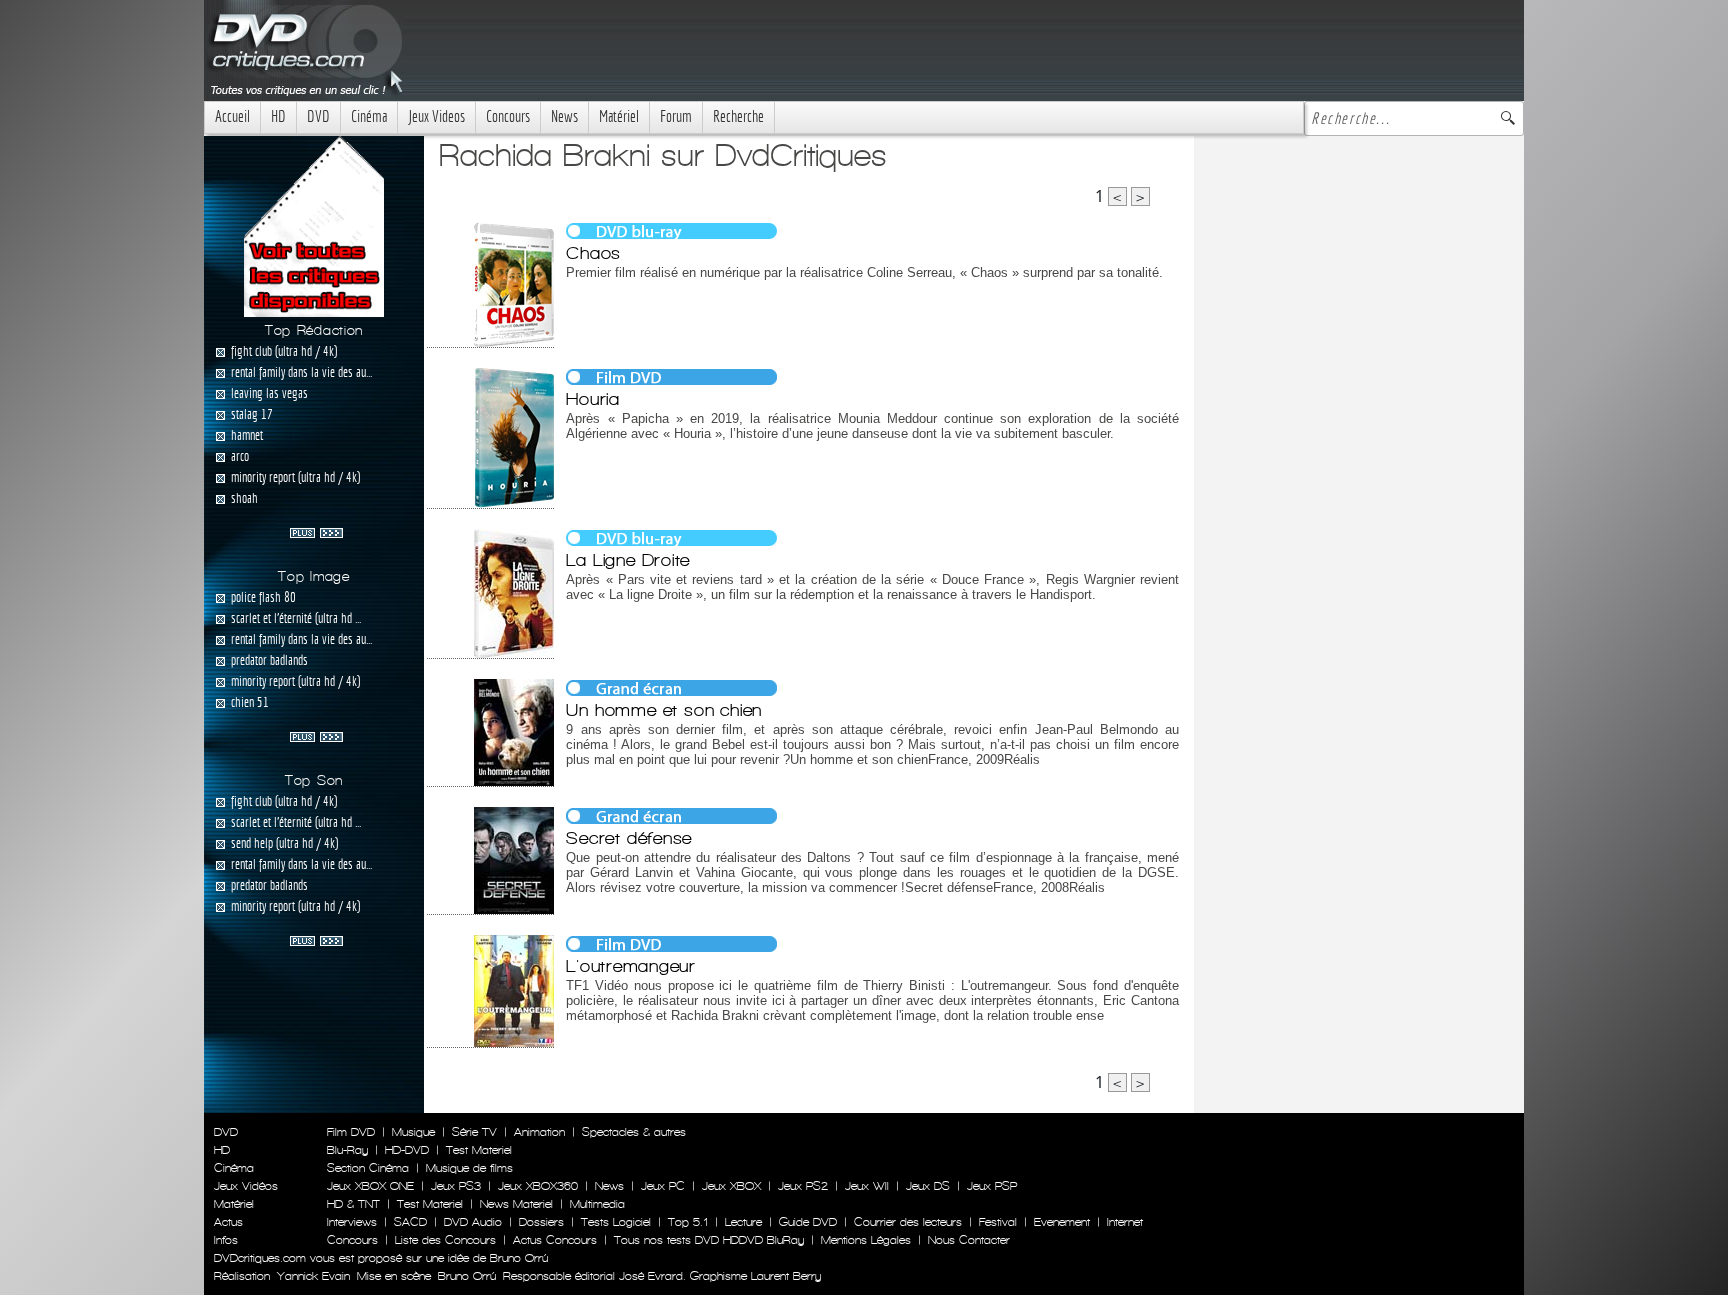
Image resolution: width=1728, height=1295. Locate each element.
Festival (998, 1222)
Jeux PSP (992, 1186)
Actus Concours (555, 1240)
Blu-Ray (347, 1150)
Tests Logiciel (616, 1222)
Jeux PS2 (803, 1186)
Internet (1125, 1222)
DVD (318, 116)
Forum (676, 116)
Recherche (738, 116)
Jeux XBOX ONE (370, 1186)
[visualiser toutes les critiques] (314, 225)
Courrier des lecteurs (908, 1222)
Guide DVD (808, 1222)
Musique (413, 1132)
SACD (410, 1222)
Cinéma (369, 116)
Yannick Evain (313, 1276)
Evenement (1062, 1222)
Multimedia (597, 1204)
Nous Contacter (967, 1240)
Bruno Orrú (467, 1276)
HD (278, 116)
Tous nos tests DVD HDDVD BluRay (709, 1240)
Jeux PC (663, 1186)
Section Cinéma (368, 1168)
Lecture (743, 1222)
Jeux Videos (436, 116)
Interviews (352, 1222)
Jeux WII (867, 1186)
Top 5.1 (688, 1222)
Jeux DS (928, 1186)
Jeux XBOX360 (538, 1186)
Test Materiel (479, 1150)
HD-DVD (407, 1150)
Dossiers (541, 1222)
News (564, 116)
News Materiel (516, 1204)
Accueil (232, 116)
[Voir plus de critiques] (316, 531)
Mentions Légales (866, 1240)
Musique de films (469, 1168)
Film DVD (351, 1132)
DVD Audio (473, 1222)
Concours (508, 116)
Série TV (474, 1132)
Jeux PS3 (456, 1186)
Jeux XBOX (731, 1186)
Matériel (619, 116)
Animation (539, 1132)
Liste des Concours (445, 1240)
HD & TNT (353, 1204)
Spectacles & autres (634, 1132)
